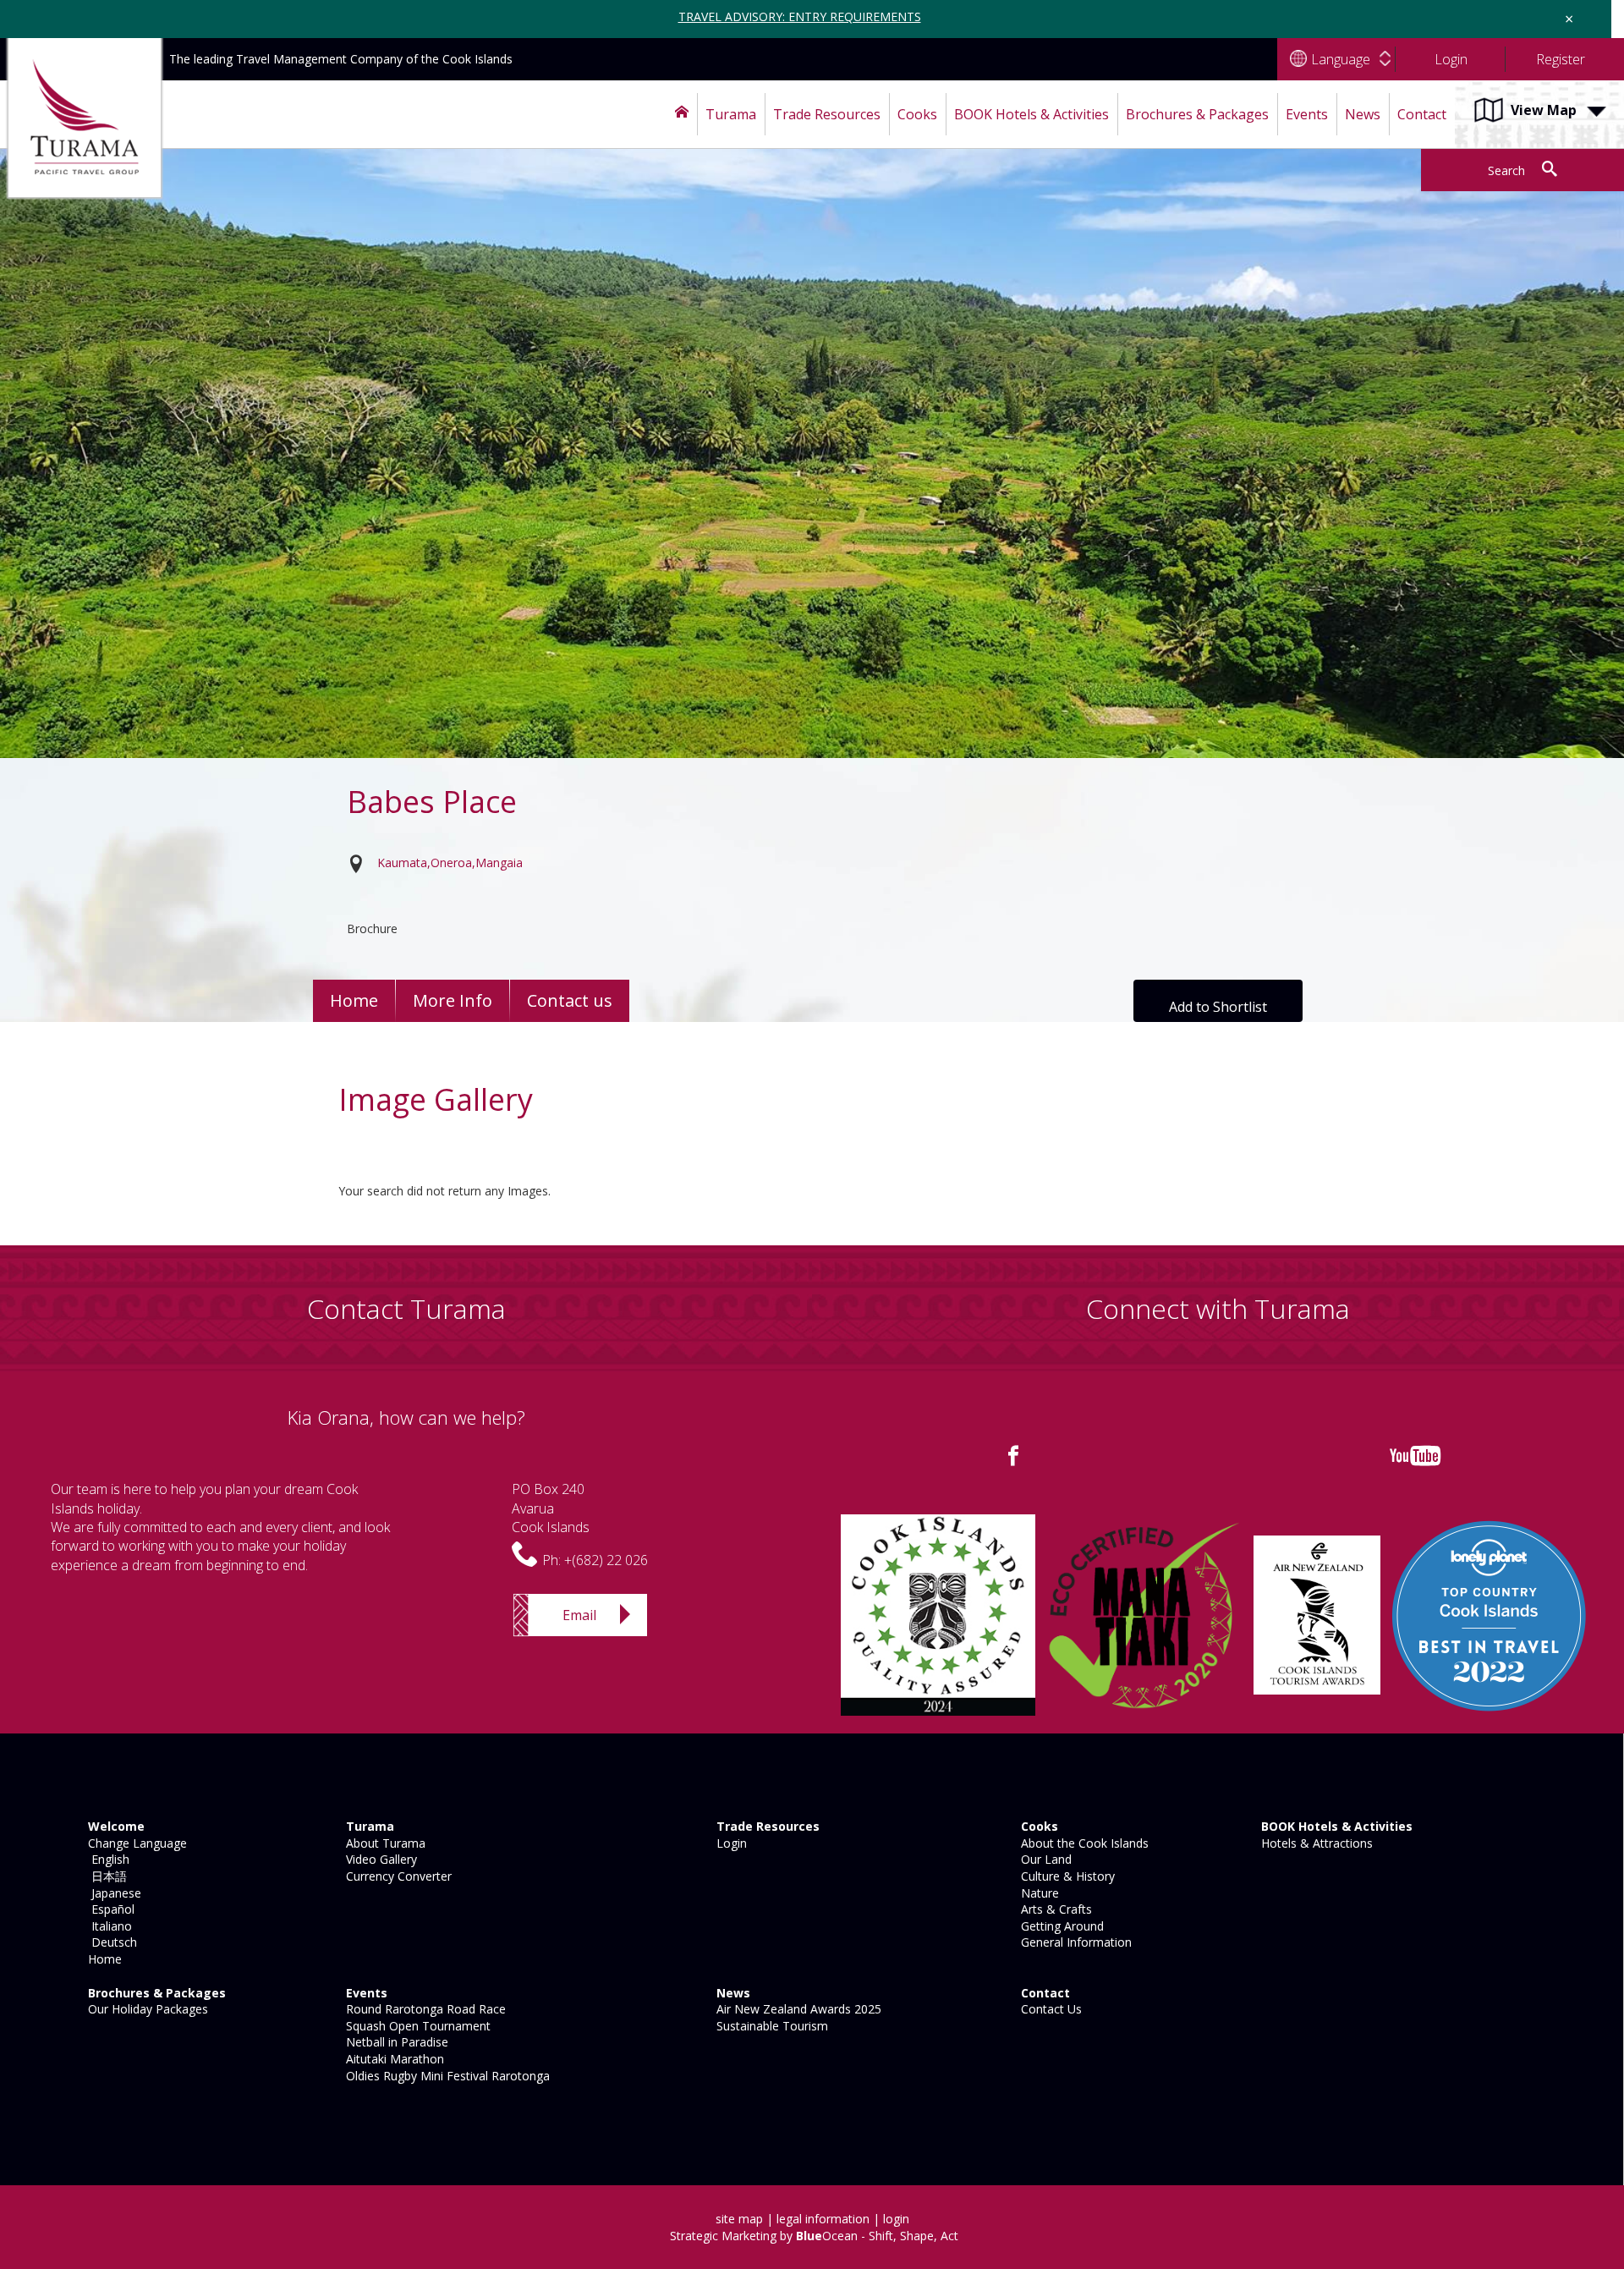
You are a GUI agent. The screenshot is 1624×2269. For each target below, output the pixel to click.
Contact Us (1050, 2009)
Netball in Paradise (395, 2042)
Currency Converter (397, 1876)
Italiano (108, 1926)
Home (354, 1000)
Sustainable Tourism (771, 2026)
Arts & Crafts (1055, 1909)
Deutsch (111, 1942)
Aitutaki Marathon (393, 2059)
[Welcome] (682, 114)
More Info (453, 1000)
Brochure (372, 928)
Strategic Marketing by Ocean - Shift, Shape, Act (814, 2236)
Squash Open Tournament (417, 2026)
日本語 (106, 1876)
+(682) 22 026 (606, 1560)
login (896, 2219)
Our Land (1045, 1859)
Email (579, 1615)
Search (1506, 170)
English (107, 1859)
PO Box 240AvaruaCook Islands (551, 1508)
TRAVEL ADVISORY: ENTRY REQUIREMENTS (800, 16)
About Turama (384, 1843)
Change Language (136, 1843)
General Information (1075, 1942)
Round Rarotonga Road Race (424, 2009)
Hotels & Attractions (1315, 1843)
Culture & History (1066, 1876)
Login (730, 1843)
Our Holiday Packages (146, 2009)
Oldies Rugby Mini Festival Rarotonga (446, 2076)
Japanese (113, 1893)
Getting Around (1061, 1926)
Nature (1038, 1893)
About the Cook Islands (1083, 1843)
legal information (823, 2219)
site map (739, 2219)
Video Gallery (380, 1859)
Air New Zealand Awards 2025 (797, 2009)
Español (110, 1909)
